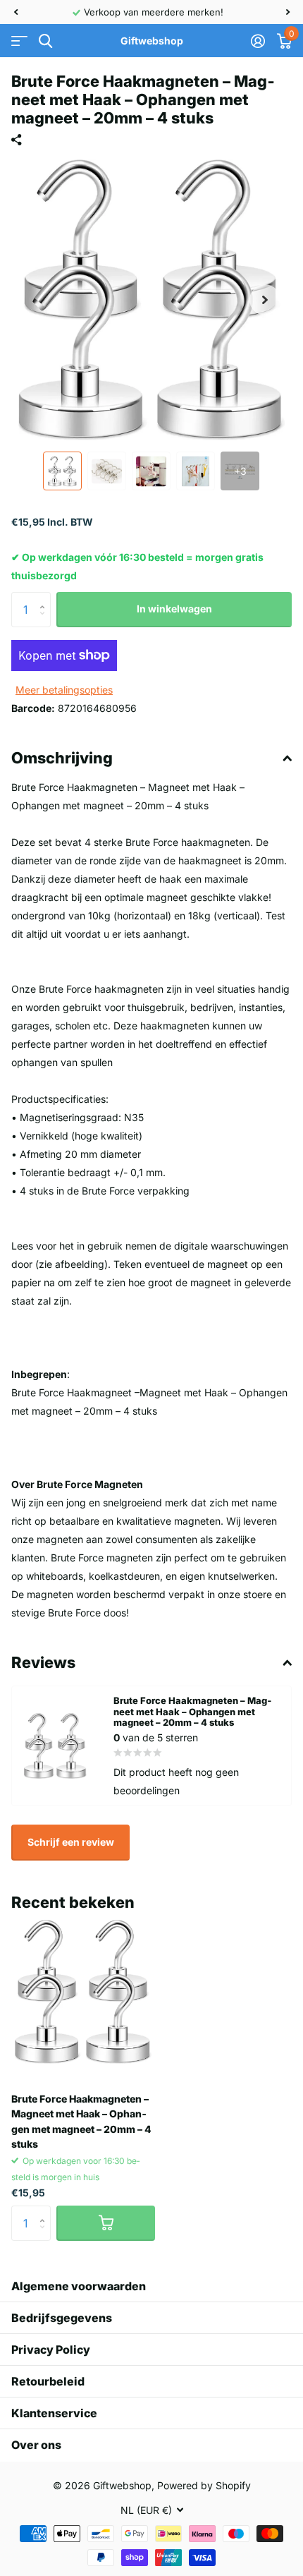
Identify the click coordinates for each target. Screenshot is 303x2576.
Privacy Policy (51, 2350)
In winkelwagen (174, 609)
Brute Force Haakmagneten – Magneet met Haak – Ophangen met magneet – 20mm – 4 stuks (81, 2121)
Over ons (36, 2445)
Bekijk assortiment (19, 41)
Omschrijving (62, 758)
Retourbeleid (48, 2381)
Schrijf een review (71, 1842)
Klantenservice (54, 2413)
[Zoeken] (45, 41)
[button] (16, 12)
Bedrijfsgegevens (62, 2318)
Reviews (43, 1662)
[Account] (258, 41)
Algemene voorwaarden (79, 2286)
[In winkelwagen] (106, 2223)
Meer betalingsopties (64, 690)
